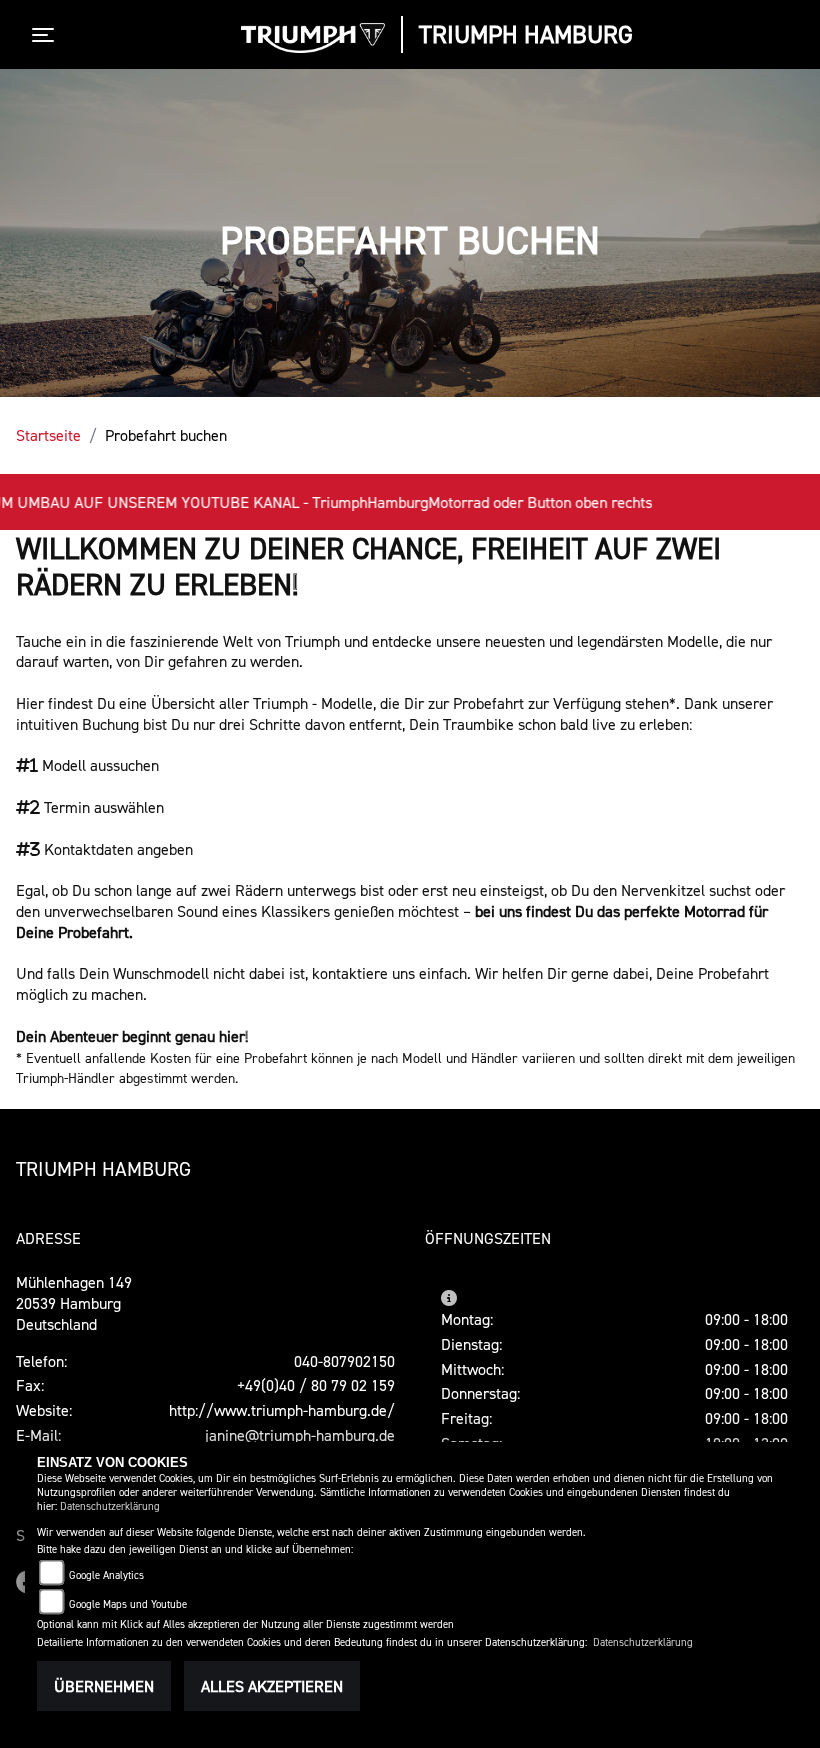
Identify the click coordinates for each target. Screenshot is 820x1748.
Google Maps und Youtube (128, 1604)
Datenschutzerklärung (110, 1506)
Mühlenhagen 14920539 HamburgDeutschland (74, 1303)
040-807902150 (344, 1361)
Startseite (48, 435)
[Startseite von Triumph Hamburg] (313, 38)
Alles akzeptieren (272, 1686)
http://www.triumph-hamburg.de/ (282, 1410)
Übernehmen (104, 1686)
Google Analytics (106, 1575)
